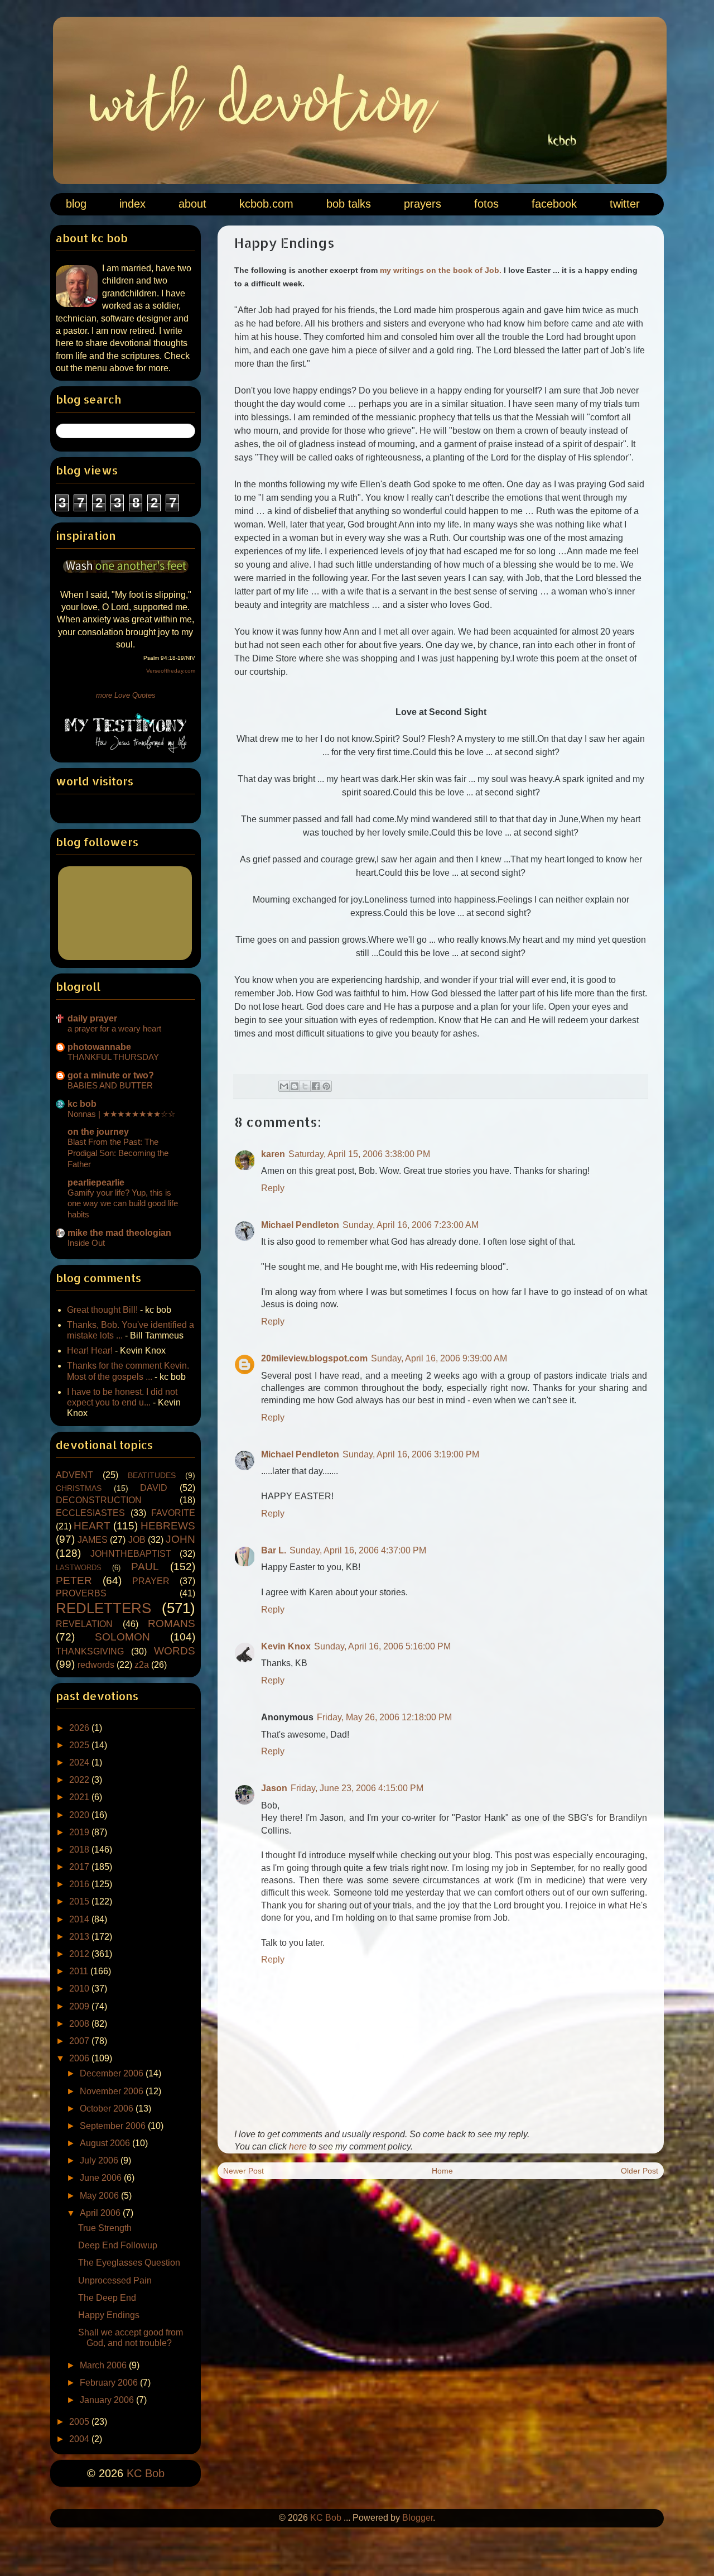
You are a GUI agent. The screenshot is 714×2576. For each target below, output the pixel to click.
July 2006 (100, 2160)
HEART (92, 1526)
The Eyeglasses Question (129, 2263)
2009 (80, 2006)
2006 (80, 2058)
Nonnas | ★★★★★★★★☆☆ (121, 1114)
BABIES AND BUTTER (110, 1085)
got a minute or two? (111, 1075)
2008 (80, 2024)
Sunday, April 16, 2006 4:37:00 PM (358, 1550)
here (298, 2146)
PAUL (145, 1567)
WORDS (175, 1651)
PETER (74, 1580)
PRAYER (151, 1581)
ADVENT (74, 1475)
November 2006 (113, 2091)
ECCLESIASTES (90, 1513)
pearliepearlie (96, 1183)
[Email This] (284, 1086)
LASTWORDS (79, 1568)
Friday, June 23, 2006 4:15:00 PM (357, 1788)
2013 (80, 1937)
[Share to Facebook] (316, 1086)
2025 (80, 1745)
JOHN (180, 1539)
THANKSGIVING (90, 1651)
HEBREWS (168, 1526)
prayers (423, 204)
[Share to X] (305, 1086)
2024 (80, 1762)
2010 (80, 1989)
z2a (142, 1665)
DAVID (154, 1488)
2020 (80, 1815)
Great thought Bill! (102, 1310)
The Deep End (107, 2298)
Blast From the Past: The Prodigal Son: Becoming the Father (118, 1153)
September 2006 (114, 2126)
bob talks (349, 204)
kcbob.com (266, 204)
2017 (80, 1867)
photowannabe (99, 1047)
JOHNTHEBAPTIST (131, 1554)
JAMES (93, 1540)
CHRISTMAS (79, 1488)
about (192, 204)
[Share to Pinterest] (326, 1086)
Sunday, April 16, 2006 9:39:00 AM (439, 1358)
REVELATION (84, 1624)
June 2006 (102, 2178)
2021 (80, 1797)
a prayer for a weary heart (114, 1028)
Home (442, 2171)
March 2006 (104, 2365)
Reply (273, 1188)
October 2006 (108, 2109)
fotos (486, 204)
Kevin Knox (286, 1646)
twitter (625, 204)
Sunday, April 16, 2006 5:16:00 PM (382, 1646)
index (132, 204)
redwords (96, 1665)
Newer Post (243, 2171)
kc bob (82, 1104)
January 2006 (108, 2400)
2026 (80, 1728)
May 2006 (100, 2196)
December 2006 (113, 2073)
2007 (80, 2041)
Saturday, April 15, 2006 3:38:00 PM (359, 1154)
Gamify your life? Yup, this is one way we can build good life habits (123, 1204)
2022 (80, 1780)
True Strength (105, 2228)
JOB (137, 1540)
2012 (80, 1954)
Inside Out (86, 1243)
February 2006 (110, 2383)
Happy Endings (109, 2315)
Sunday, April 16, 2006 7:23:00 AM (411, 1225)
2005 (80, 2422)
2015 (80, 1901)
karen (273, 1154)
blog (76, 204)
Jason (274, 1788)
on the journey (98, 1132)
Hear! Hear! (90, 1351)
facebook (554, 204)
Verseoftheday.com (171, 671)
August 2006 (106, 2143)
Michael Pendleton (300, 1225)
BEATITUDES (152, 1475)
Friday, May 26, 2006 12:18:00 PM (384, 1717)
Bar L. (274, 1550)
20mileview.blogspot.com (314, 1358)
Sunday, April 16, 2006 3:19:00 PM (411, 1454)
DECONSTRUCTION (99, 1500)
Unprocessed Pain (115, 2280)
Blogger (418, 2518)
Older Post (640, 2171)
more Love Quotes (126, 695)
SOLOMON (122, 1637)
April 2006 (101, 2213)
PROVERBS (81, 1593)
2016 (80, 1884)
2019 (80, 1832)
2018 (80, 1850)
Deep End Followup (118, 2245)
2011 (80, 1971)
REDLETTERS (103, 1608)
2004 (80, 2439)
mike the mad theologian (119, 1233)
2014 (80, 1919)
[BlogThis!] (295, 1086)
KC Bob (146, 2473)
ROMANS (172, 1623)
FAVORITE (173, 1513)
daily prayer (92, 1018)
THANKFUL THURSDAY (113, 1057)
